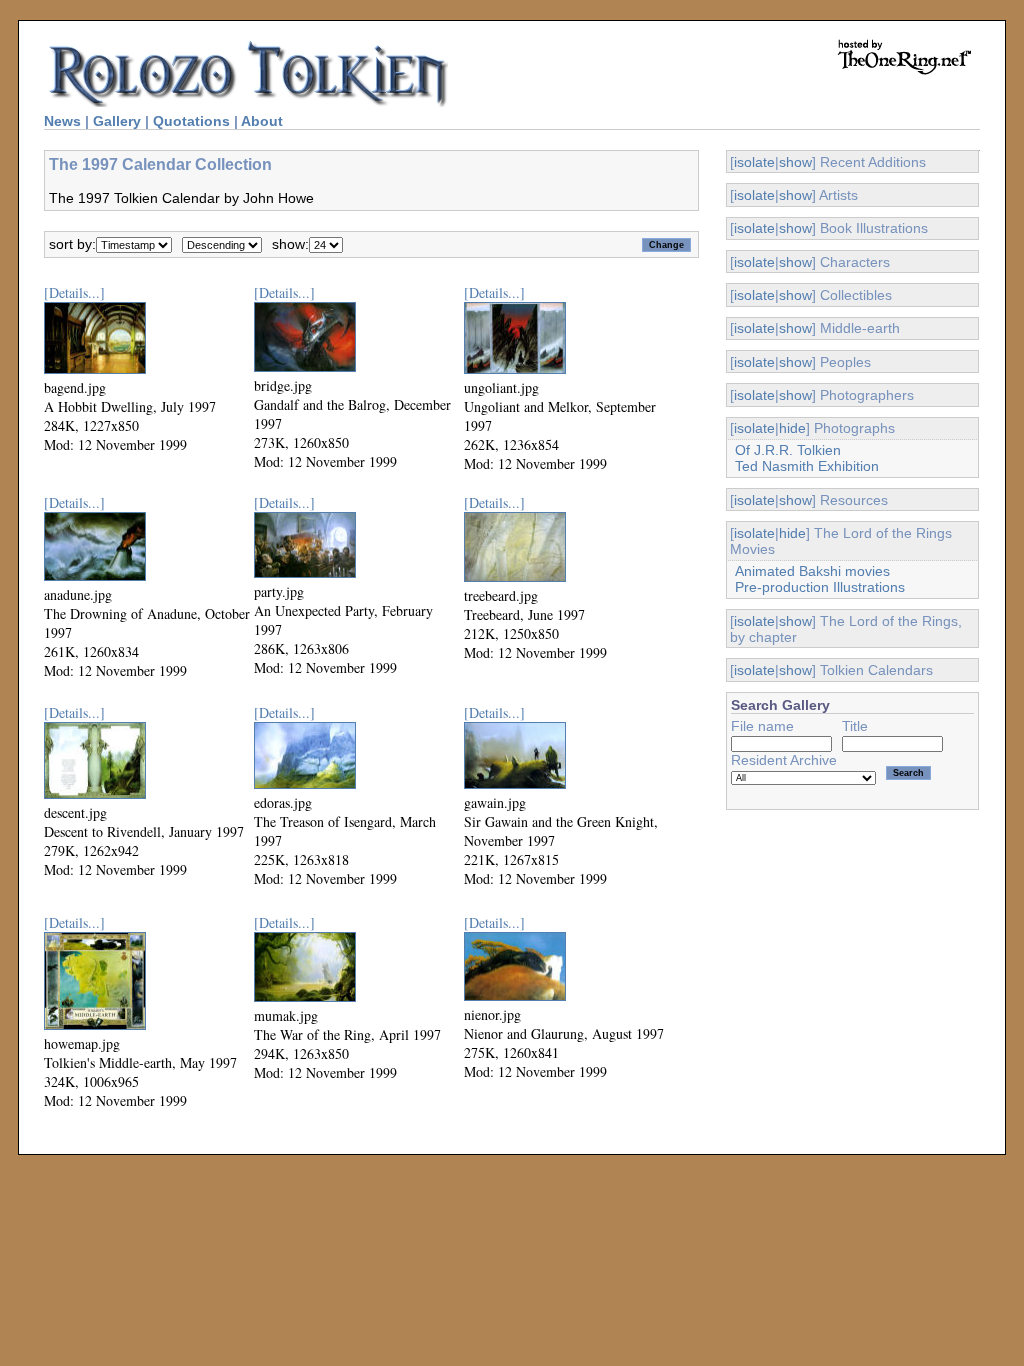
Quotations (191, 121)
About (262, 121)
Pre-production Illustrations (820, 587)
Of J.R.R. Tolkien (788, 450)
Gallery (117, 121)
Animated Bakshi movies (812, 571)
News (62, 121)
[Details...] (74, 292)
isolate (754, 162)
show (795, 162)
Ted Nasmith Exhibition (807, 466)
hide (792, 428)
